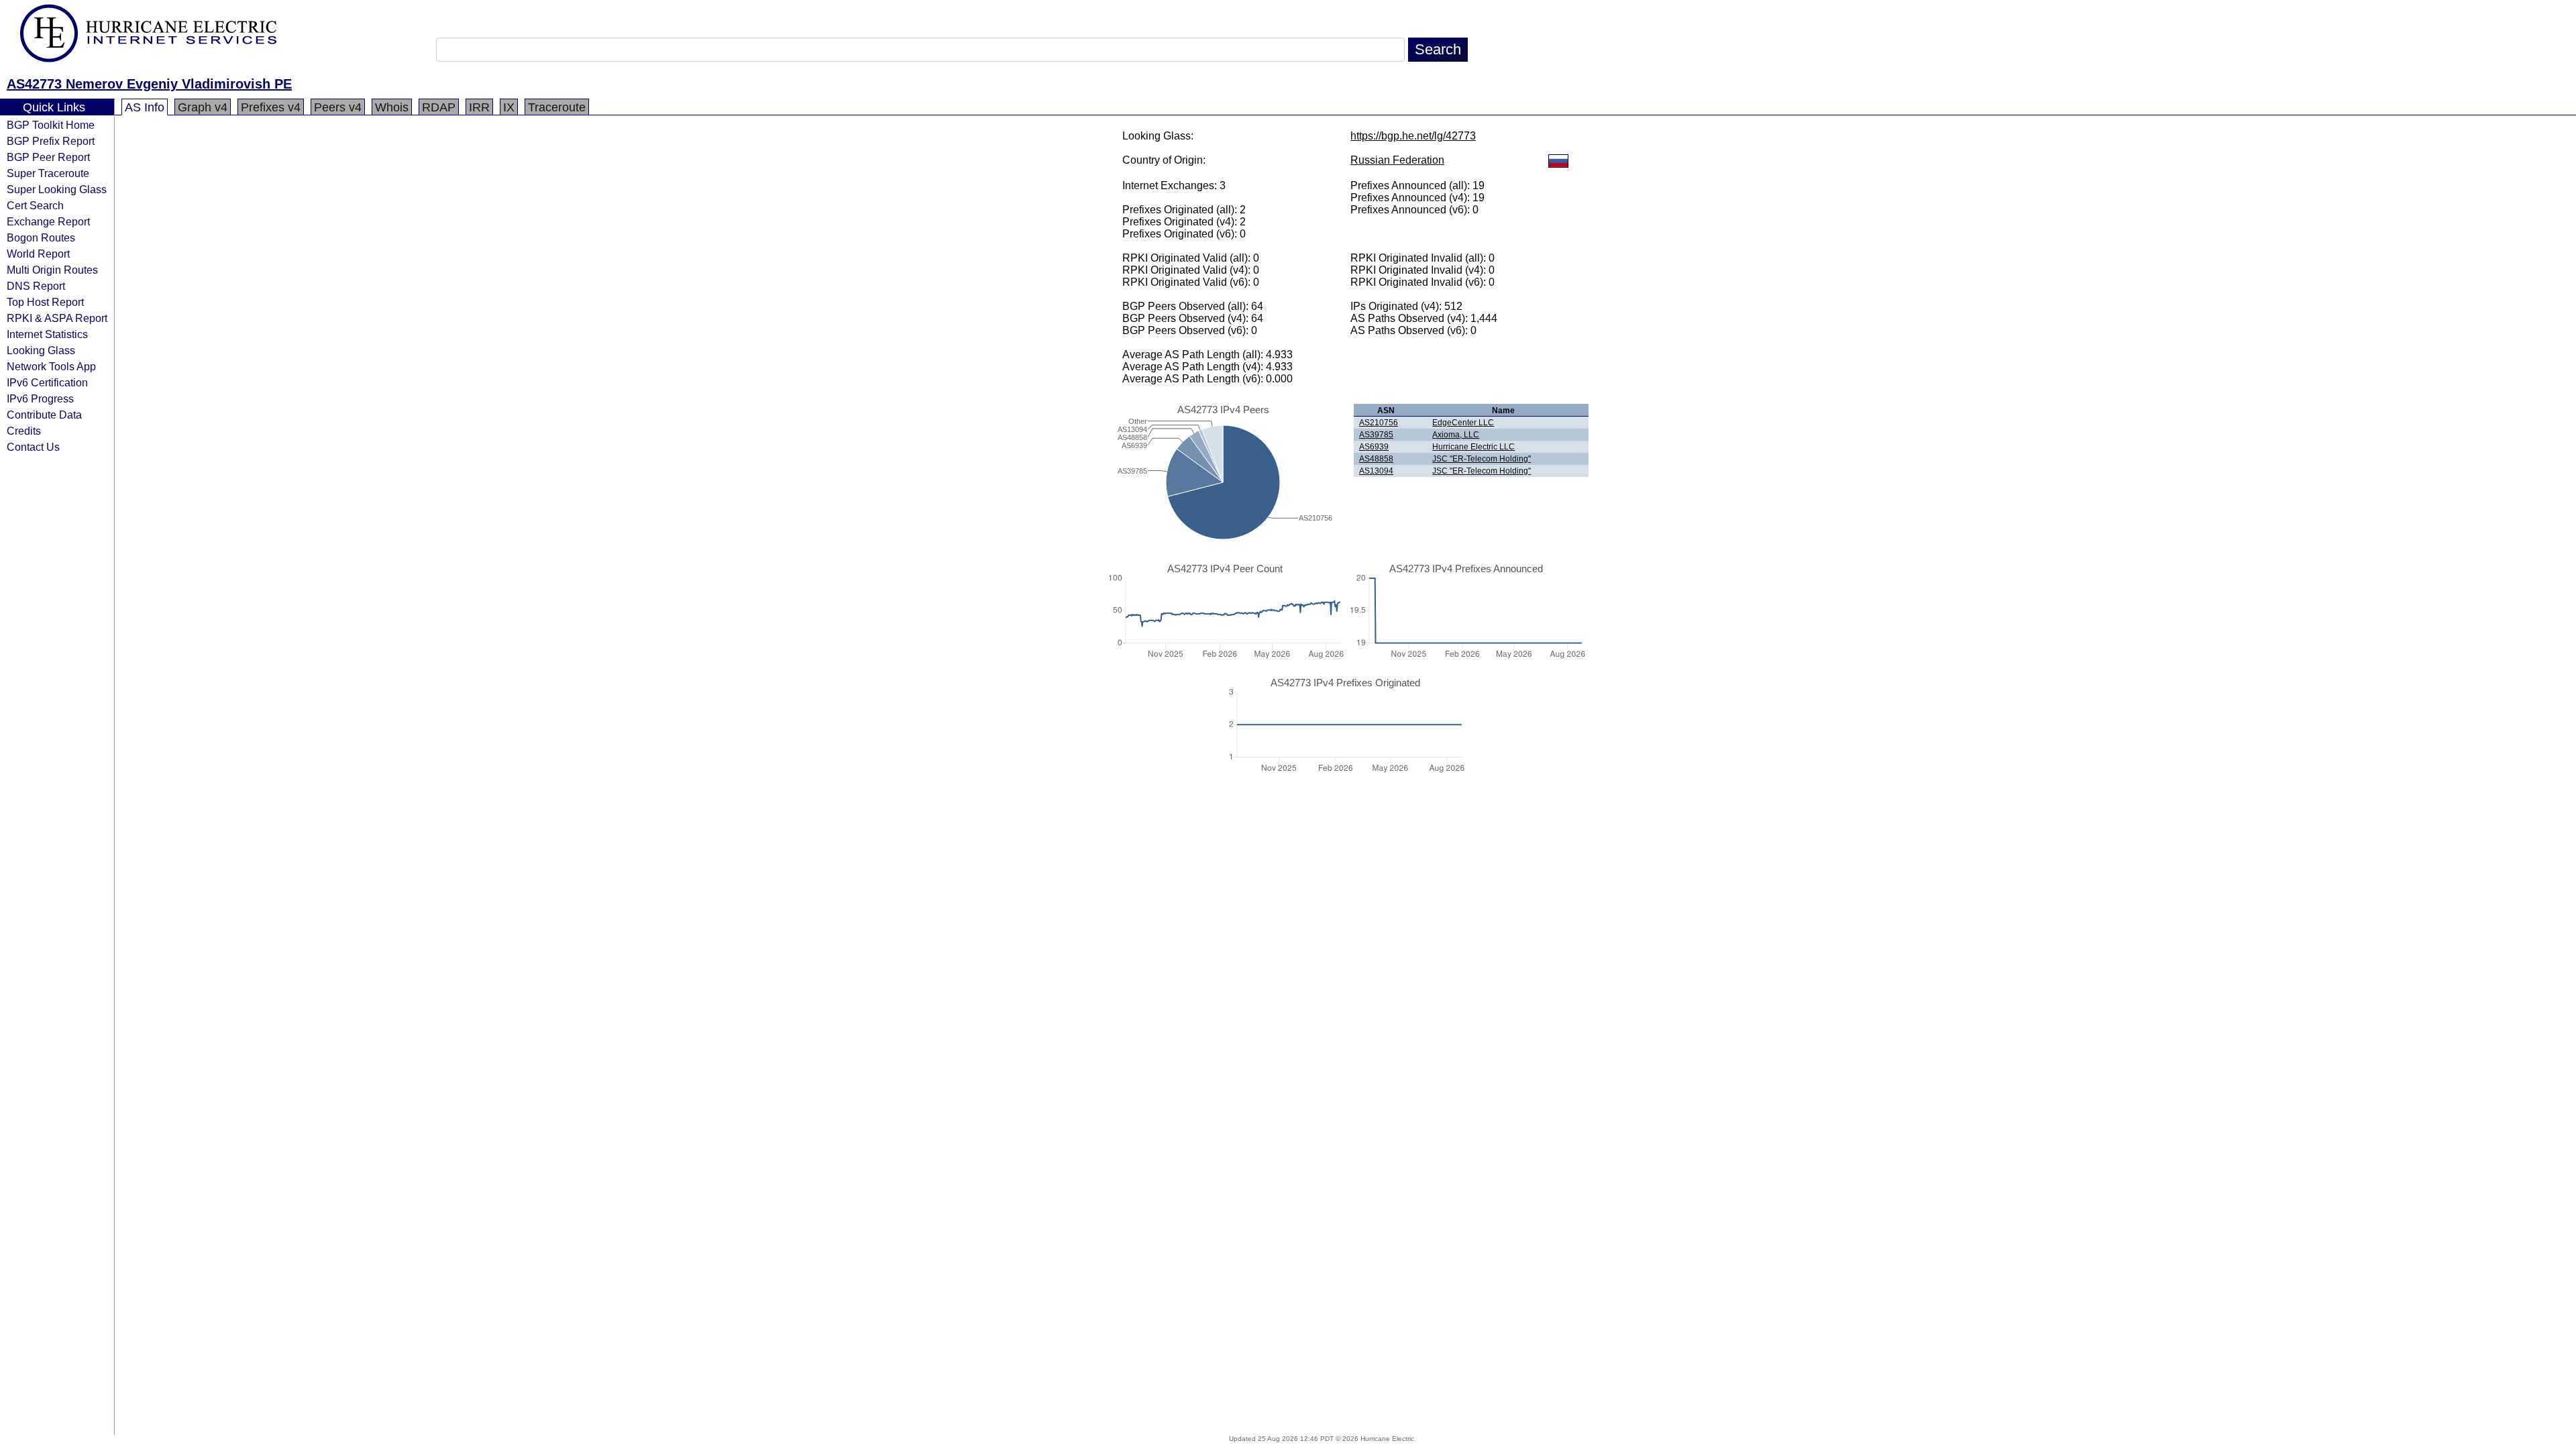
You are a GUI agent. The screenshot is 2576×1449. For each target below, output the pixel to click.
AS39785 (1376, 435)
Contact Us (33, 447)
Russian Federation (1397, 160)
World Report (38, 254)
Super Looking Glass (57, 189)
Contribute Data (44, 415)
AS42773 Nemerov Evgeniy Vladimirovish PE (149, 84)
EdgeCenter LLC (1463, 423)
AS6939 (1374, 447)
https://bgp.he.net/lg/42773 (1413, 136)
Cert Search (35, 205)
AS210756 (1379, 423)
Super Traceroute (48, 173)
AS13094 (1376, 471)
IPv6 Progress (40, 398)
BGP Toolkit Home (51, 125)
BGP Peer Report (48, 157)
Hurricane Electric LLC (1473, 447)
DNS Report (36, 286)
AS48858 (1376, 459)
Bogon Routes (41, 237)
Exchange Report (48, 221)
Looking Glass (41, 350)
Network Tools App (51, 366)
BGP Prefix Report (51, 141)
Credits (24, 431)
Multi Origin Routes (52, 270)
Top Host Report (45, 302)
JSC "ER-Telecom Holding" (1482, 459)
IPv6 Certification (47, 382)
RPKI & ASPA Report (57, 318)
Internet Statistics (47, 334)
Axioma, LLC (1456, 435)
